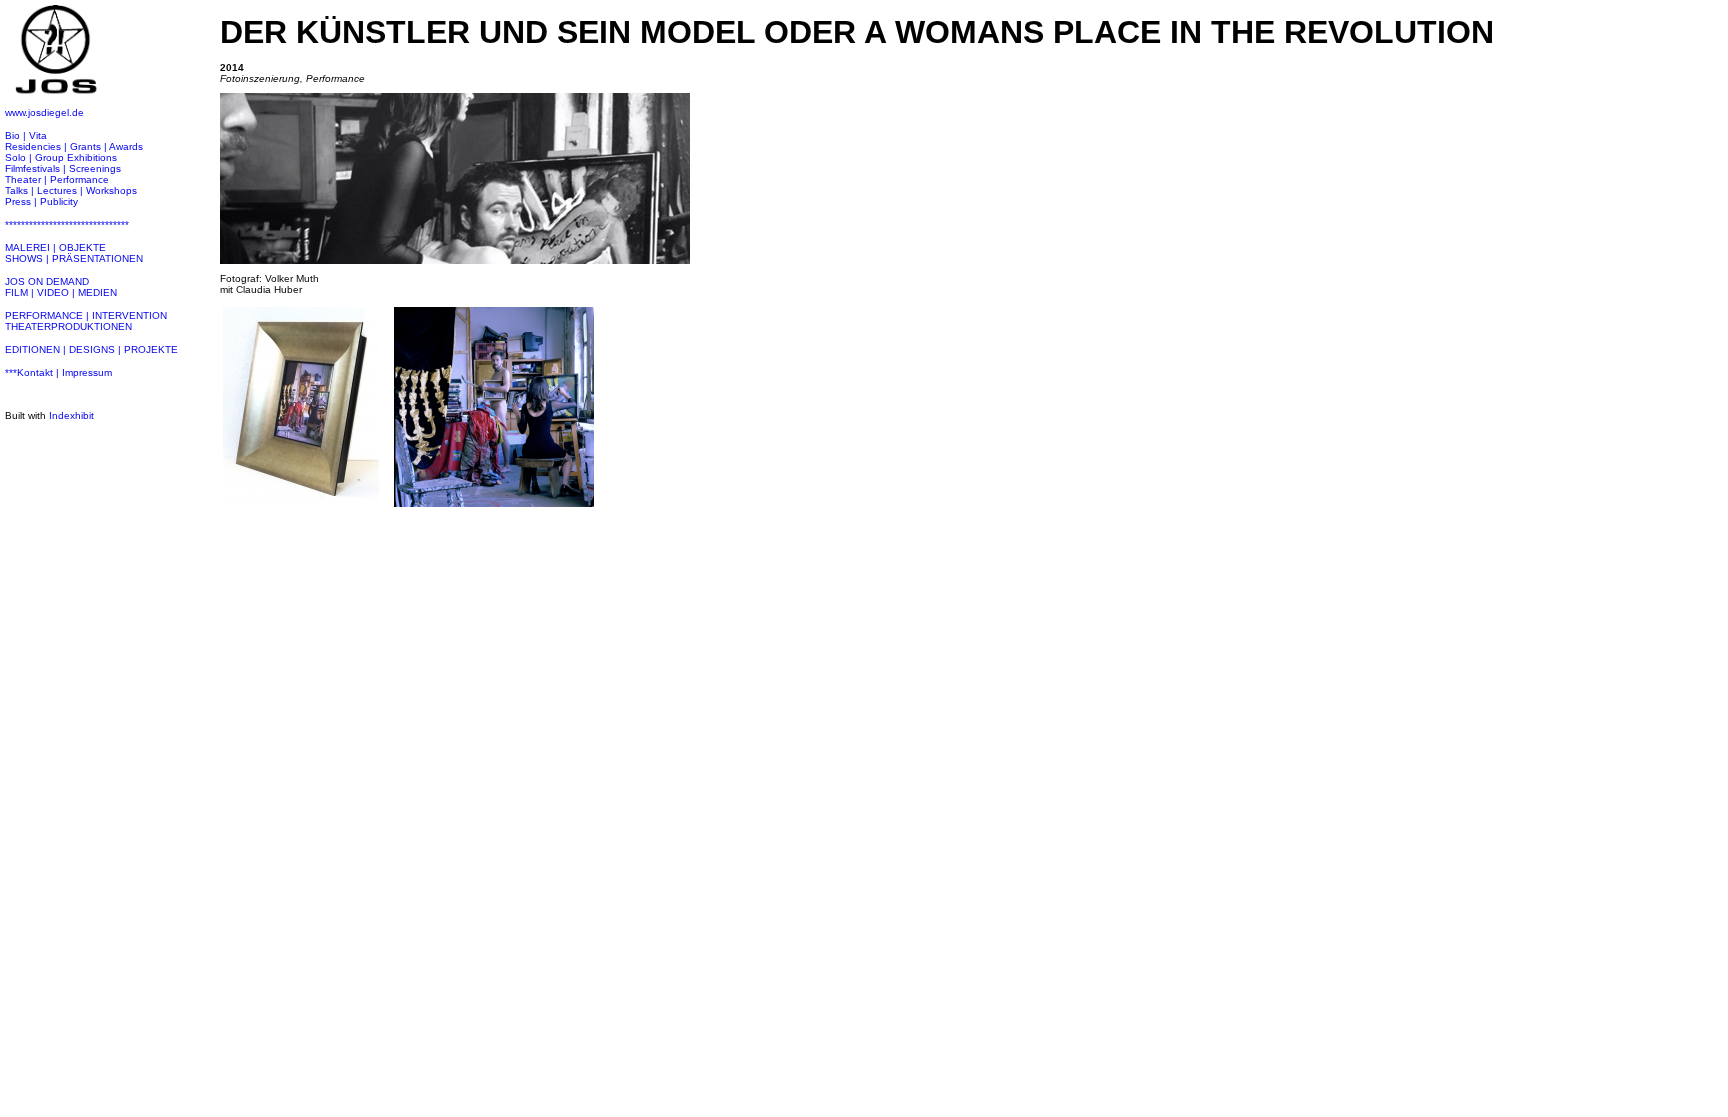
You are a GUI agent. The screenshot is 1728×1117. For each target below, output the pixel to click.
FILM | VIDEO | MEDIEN (61, 292)
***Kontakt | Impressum (58, 372)
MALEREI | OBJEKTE (55, 247)
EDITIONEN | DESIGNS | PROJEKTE (91, 349)
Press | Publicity (41, 201)
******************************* (67, 224)
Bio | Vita (26, 135)
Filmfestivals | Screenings (63, 168)
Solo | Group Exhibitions (61, 157)
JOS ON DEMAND (47, 281)
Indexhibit (71, 415)
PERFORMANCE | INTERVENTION (86, 315)
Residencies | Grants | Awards (74, 146)
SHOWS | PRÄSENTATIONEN (74, 258)
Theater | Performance (57, 179)
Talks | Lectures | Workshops (71, 190)
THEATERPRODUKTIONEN (68, 326)
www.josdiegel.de (44, 112)
